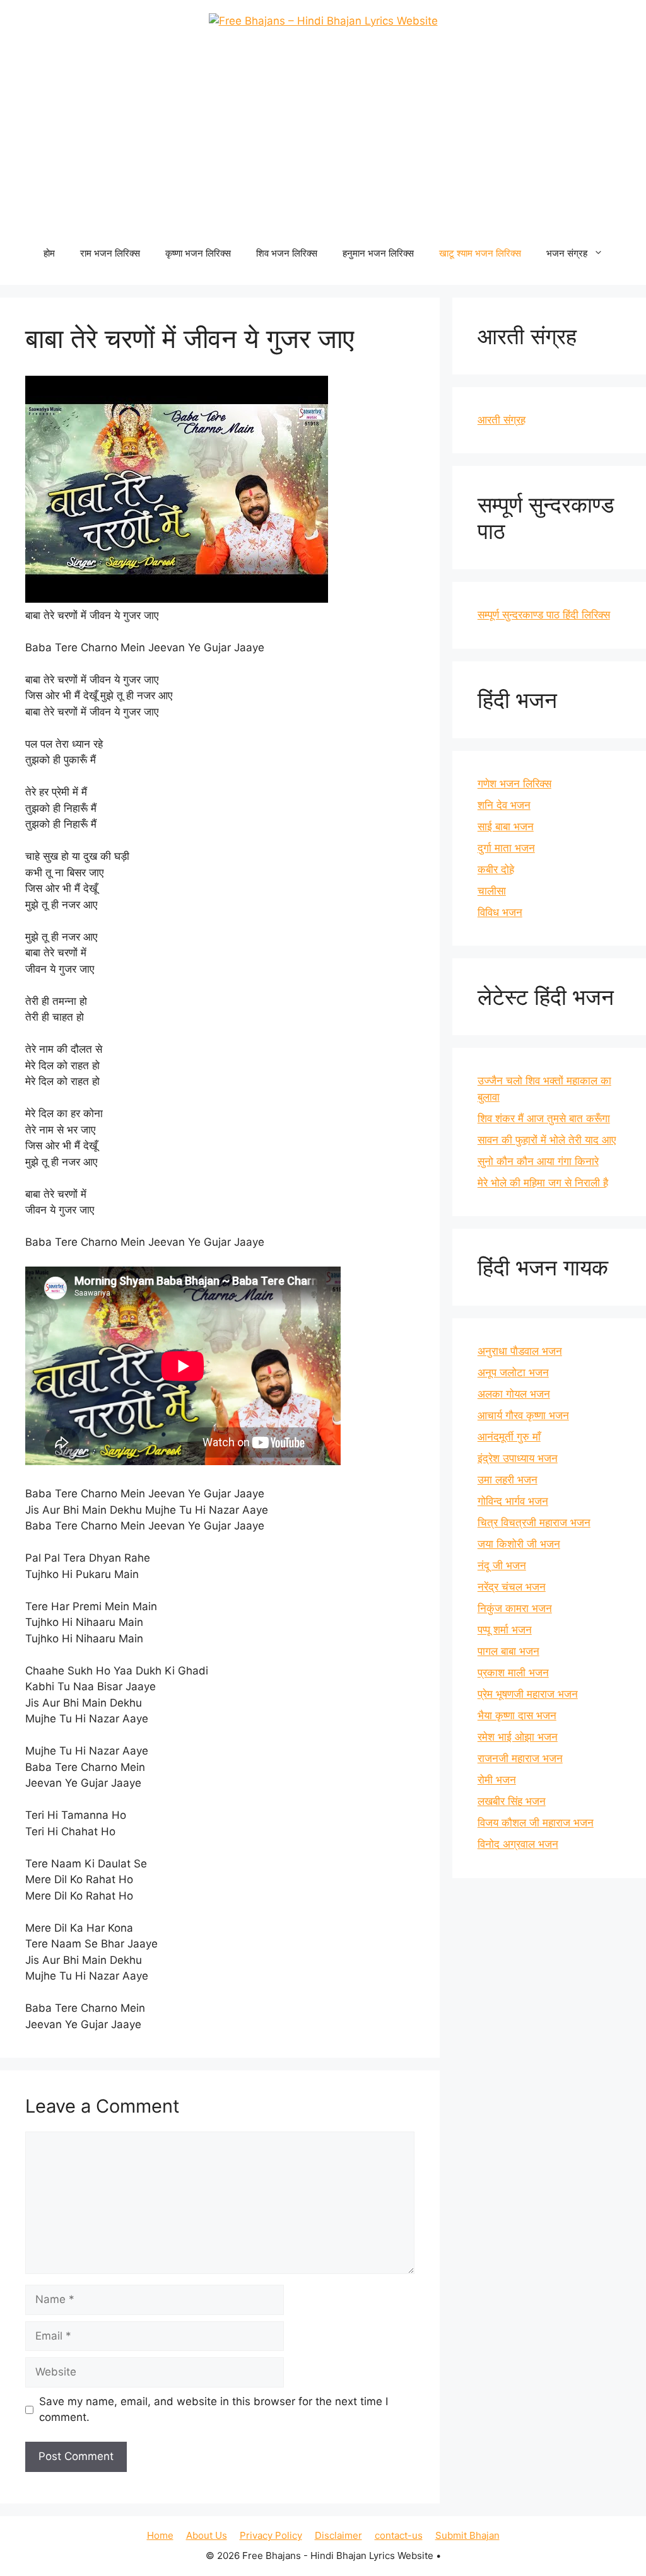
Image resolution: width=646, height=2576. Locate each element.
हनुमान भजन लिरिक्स (378, 253)
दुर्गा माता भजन (506, 848)
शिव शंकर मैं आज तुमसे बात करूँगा (544, 1118)
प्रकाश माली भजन (513, 1673)
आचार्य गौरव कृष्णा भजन (523, 1415)
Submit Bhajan (467, 2535)
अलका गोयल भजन (514, 1394)
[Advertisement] (323, 140)
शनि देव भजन (504, 805)
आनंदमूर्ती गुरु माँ (509, 1437)
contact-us (399, 2535)
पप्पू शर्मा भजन (505, 1630)
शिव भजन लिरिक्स (287, 253)
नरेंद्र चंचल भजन (512, 1587)
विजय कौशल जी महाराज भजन (536, 1823)
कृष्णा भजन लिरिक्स (198, 253)
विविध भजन (500, 912)
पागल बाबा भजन (508, 1651)
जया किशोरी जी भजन (519, 1544)
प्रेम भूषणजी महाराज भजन (528, 1694)
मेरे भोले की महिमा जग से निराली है (543, 1183)
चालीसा (492, 891)
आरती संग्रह (502, 420)
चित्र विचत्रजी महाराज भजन (534, 1523)
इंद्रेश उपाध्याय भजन (518, 1458)
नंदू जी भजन (502, 1565)
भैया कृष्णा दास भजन (517, 1715)
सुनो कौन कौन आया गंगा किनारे (538, 1161)
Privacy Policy (271, 2535)
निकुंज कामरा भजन (515, 1608)
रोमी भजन (497, 1780)
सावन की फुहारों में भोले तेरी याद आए (547, 1140)
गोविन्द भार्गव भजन (513, 1501)
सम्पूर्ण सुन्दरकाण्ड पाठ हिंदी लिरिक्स (544, 615)
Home (160, 2535)
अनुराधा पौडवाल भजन (520, 1351)
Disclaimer (338, 2535)
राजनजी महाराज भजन (520, 1758)
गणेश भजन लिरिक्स (514, 784)
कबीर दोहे (496, 869)
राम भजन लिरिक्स (110, 253)
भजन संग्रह (567, 253)
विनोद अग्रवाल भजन (518, 1844)
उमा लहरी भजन (508, 1480)
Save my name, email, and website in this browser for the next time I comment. (214, 2410)
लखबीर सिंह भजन (512, 1801)
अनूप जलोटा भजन (513, 1372)
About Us (207, 2535)
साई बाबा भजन (506, 827)
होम (49, 253)
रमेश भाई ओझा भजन (518, 1737)
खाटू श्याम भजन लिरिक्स (480, 253)
